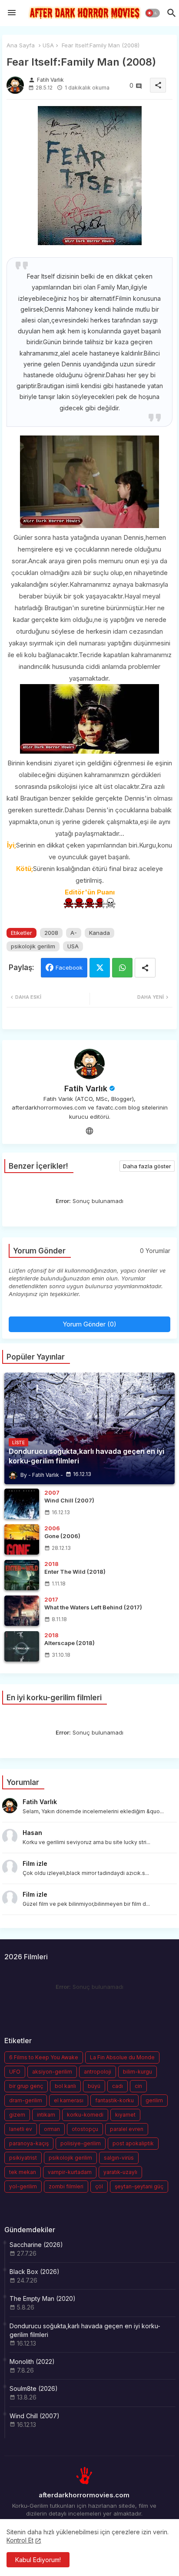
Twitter (100, 968)
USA (48, 45)
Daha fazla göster (147, 1166)
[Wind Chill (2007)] (22, 1504)
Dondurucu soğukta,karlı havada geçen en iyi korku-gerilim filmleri (85, 2330)
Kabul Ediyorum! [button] (38, 2560)
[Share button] (145, 968)
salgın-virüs (119, 2158)
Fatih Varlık (86, 1089)
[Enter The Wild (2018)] (22, 1575)
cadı (118, 2086)
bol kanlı (65, 2086)
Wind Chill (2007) (35, 2416)
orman (52, 2129)
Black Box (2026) (35, 2272)
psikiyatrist (23, 2158)
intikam (46, 2115)
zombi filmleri (66, 2186)
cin (138, 2086)
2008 (51, 933)
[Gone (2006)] (22, 1539)
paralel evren (127, 2129)
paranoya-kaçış (29, 2143)
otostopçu (85, 2129)
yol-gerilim (23, 2186)
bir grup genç (26, 2086)
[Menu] (12, 13)
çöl (99, 2186)
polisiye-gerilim (81, 2143)
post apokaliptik (133, 2143)
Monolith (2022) (32, 2362)
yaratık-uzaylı (120, 2172)
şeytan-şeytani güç (139, 2186)
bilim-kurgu (138, 2072)
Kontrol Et (20, 2540)
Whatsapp (122, 968)
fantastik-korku (114, 2100)
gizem (17, 2115)
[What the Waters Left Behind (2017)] (22, 1611)
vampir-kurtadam (70, 2172)
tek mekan (23, 2172)
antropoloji (98, 2072)
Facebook (69, 967)
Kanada (99, 933)
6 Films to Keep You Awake (44, 2057)
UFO (15, 2072)
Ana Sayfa (21, 45)
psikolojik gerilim (33, 946)
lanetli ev (21, 2129)
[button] (152, 13)
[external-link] (89, 1130)
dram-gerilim (26, 2100)
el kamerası (69, 2100)
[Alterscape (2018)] (22, 1646)
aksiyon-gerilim (52, 2072)
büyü (94, 2086)
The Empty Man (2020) (43, 2298)
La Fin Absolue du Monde (122, 2057)
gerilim (154, 2100)
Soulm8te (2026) (34, 2388)
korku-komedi (85, 2115)
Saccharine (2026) (36, 2245)
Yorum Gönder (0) (89, 1324)
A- (74, 933)
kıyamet (125, 2115)
